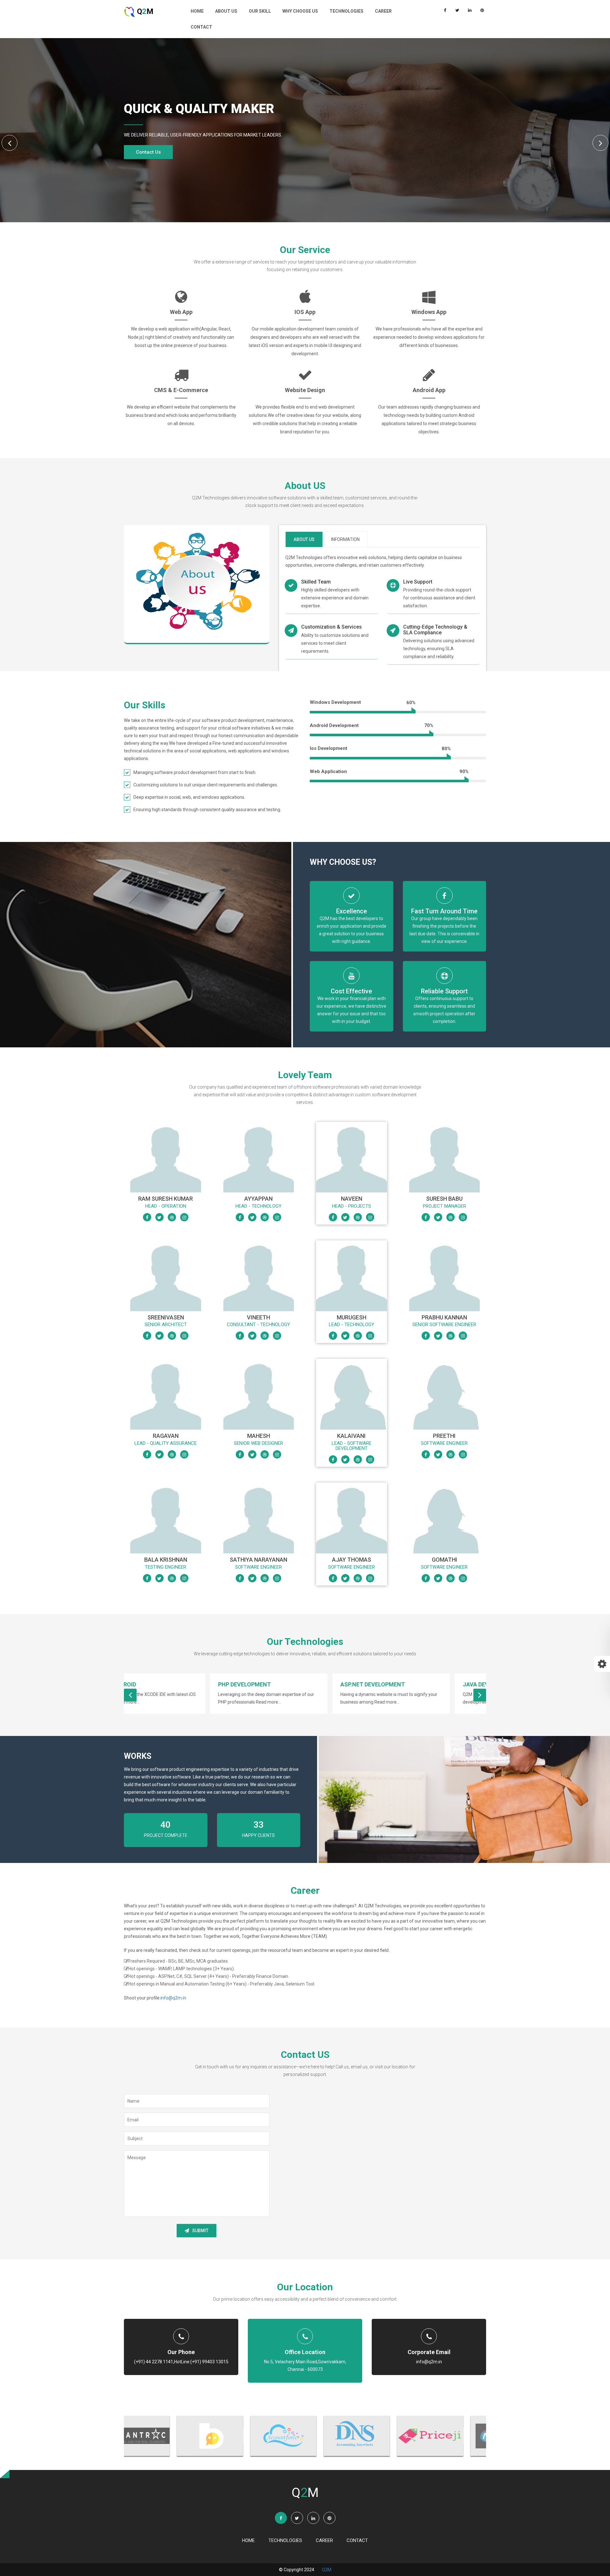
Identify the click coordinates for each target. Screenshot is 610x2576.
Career (383, 11)
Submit (200, 2231)
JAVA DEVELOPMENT (404, 1684)
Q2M (327, 2570)
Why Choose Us (300, 11)
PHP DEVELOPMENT (158, 1684)
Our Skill (260, 11)
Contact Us (148, 152)
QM (144, 11)
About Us (226, 11)
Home (197, 11)
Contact (201, 27)
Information (345, 539)
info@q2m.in (173, 1998)
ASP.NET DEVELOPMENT (286, 1684)
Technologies (346, 11)
